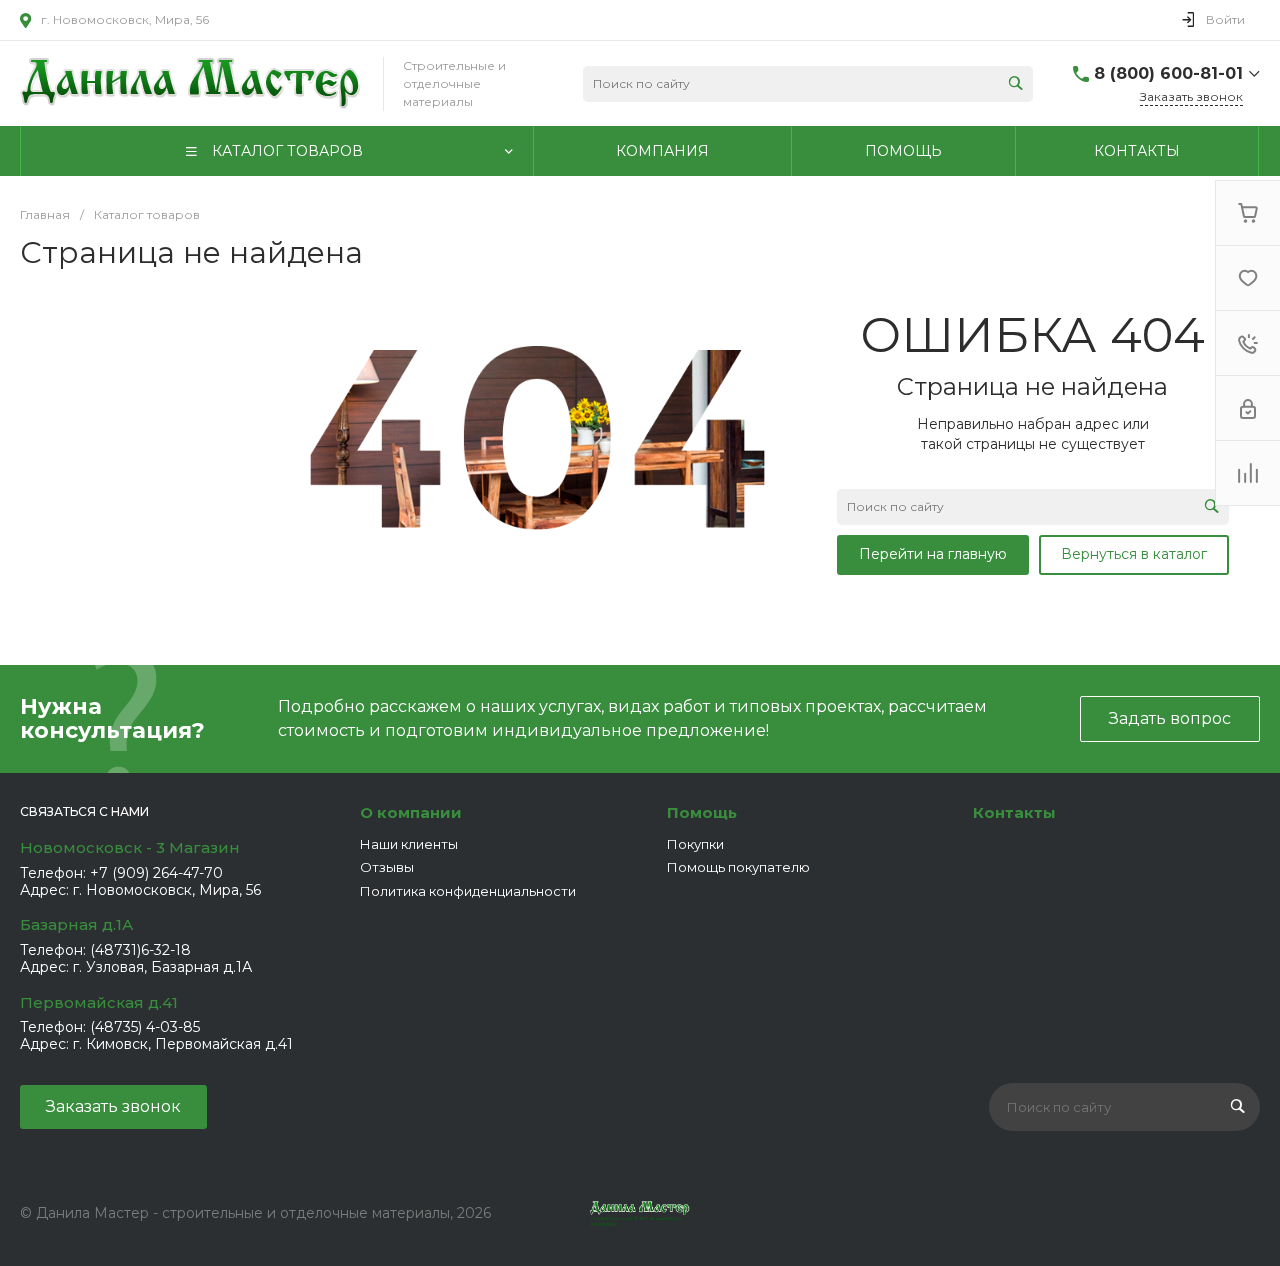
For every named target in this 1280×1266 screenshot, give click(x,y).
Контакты (1014, 812)
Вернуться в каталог (1134, 554)
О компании (411, 812)
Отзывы (387, 867)
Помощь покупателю (738, 867)
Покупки (695, 844)
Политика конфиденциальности (468, 891)
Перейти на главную (933, 554)
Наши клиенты (409, 844)
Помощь (702, 812)
